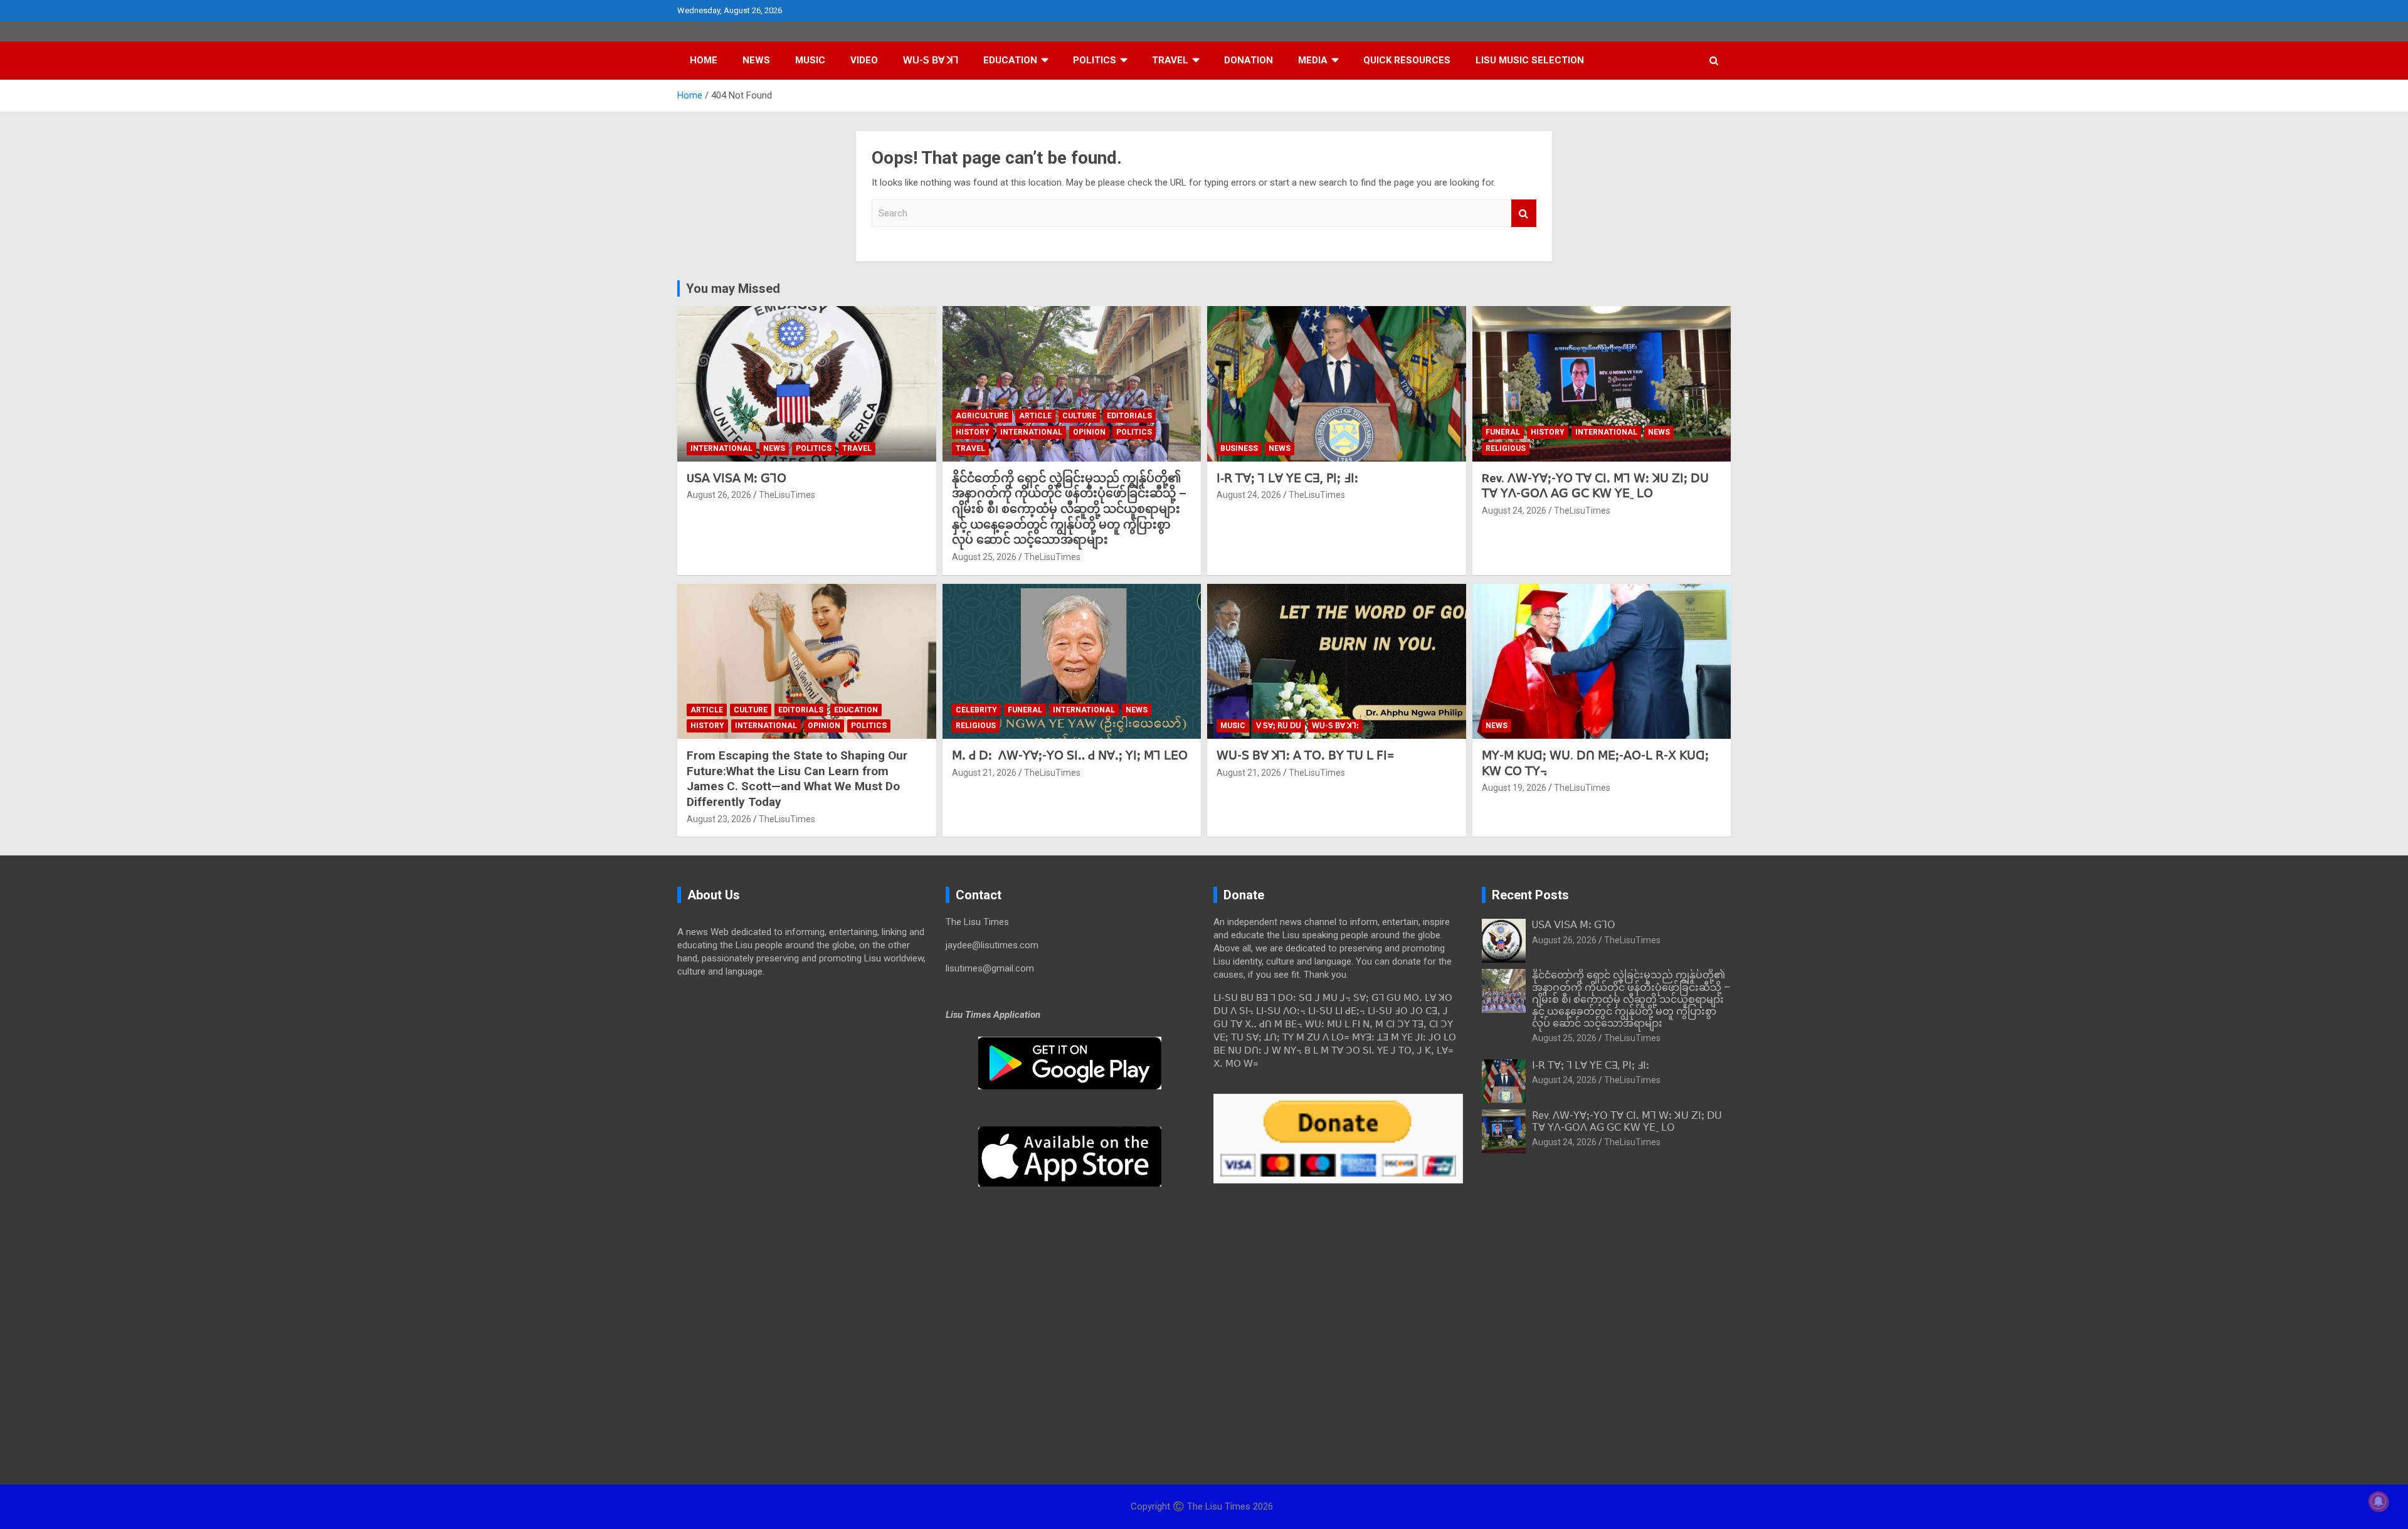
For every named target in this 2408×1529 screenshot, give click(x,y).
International (721, 448)
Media (1313, 60)
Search (1524, 214)
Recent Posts (1530, 895)
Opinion (1089, 432)
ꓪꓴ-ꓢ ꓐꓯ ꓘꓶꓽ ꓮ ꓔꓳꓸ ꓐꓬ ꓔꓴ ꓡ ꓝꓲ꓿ (1305, 755)
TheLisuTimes (787, 495)
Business (1239, 448)
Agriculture (982, 416)
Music (810, 60)
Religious (1506, 448)
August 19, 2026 (1514, 788)
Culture (1079, 416)
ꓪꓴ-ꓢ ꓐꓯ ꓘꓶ (931, 60)
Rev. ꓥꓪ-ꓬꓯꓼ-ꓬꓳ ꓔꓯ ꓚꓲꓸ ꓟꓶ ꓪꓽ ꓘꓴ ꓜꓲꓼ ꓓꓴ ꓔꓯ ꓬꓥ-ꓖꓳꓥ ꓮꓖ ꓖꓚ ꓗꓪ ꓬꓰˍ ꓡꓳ (1595, 486)
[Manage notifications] (2379, 1501)
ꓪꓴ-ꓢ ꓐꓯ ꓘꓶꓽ (1335, 726)
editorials (1129, 416)
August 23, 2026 (719, 819)
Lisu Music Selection (1530, 60)
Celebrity (976, 710)
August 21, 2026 (984, 773)
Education (1010, 60)
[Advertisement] (802, 1085)
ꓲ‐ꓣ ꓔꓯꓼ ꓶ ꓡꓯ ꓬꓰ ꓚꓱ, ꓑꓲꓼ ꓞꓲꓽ (1287, 478)
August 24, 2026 (1249, 495)
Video (864, 60)
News (756, 60)
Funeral (1503, 432)
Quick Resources (1407, 60)
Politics (1095, 60)
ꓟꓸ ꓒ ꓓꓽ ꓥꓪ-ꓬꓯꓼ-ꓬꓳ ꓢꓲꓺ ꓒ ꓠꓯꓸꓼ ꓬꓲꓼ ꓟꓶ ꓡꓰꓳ (1070, 755)
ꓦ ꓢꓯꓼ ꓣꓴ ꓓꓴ (1279, 726)
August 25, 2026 (984, 557)
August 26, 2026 (719, 495)
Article (1035, 416)
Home (704, 60)
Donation (1249, 60)
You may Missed (733, 288)
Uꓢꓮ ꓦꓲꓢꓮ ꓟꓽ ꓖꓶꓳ (737, 478)
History (973, 432)
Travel (1170, 60)
